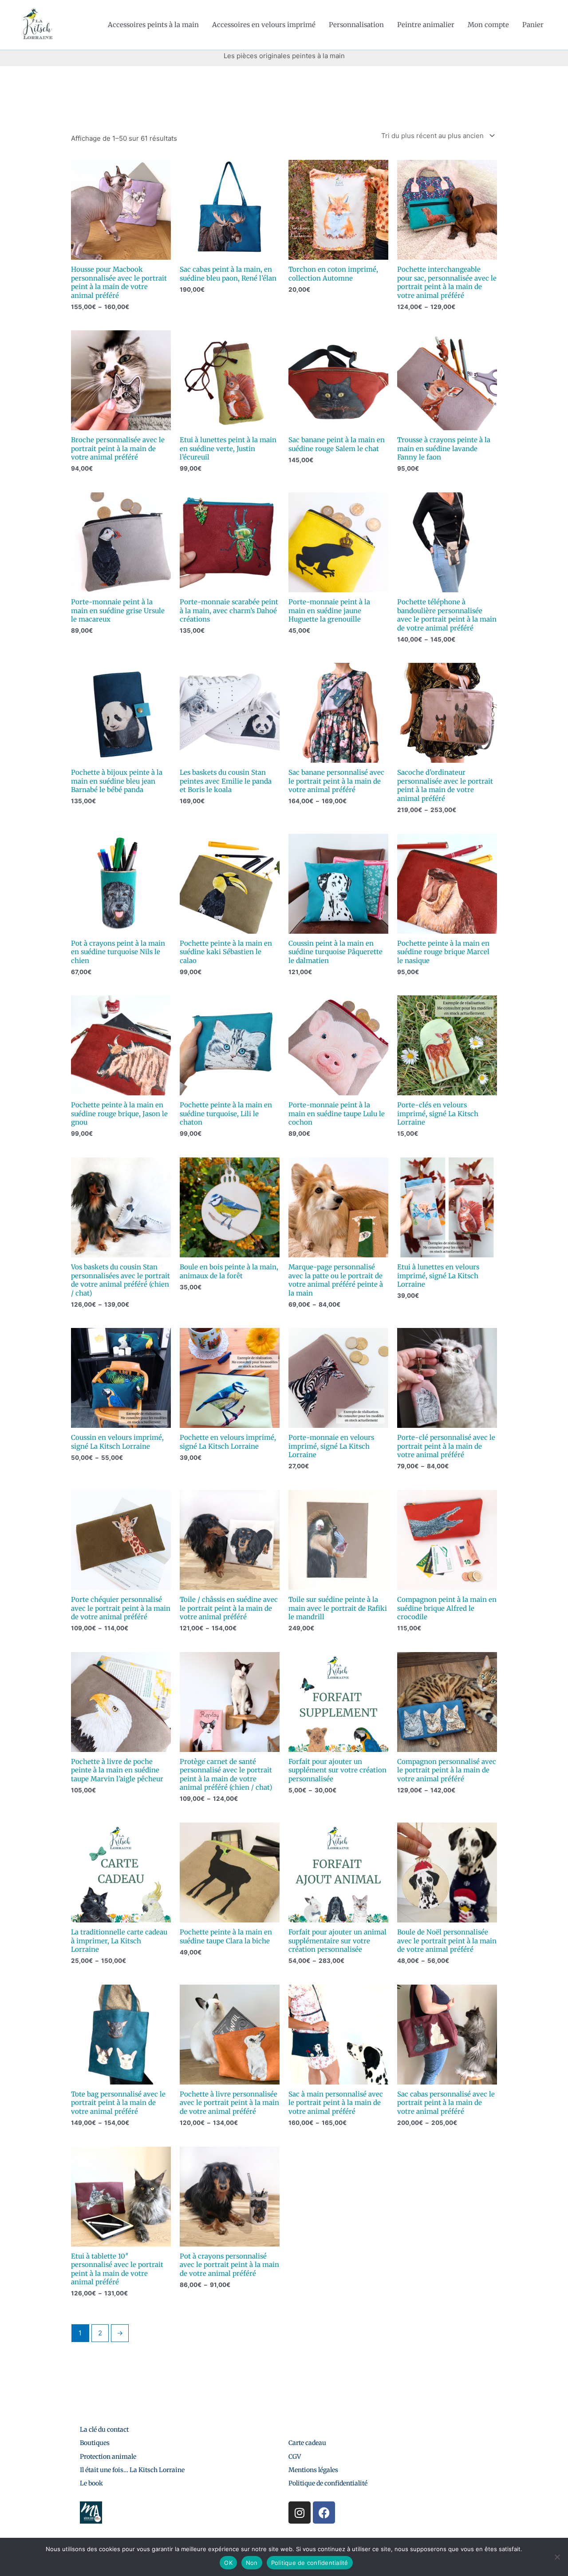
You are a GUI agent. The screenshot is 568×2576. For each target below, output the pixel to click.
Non (252, 2563)
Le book (91, 2483)
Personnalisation (356, 25)
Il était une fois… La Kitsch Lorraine (132, 2470)
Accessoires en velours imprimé (264, 25)
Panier (533, 25)
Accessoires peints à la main (153, 25)
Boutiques (95, 2443)
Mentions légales (313, 2470)
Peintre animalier (426, 25)
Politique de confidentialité (328, 2483)
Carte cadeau (307, 2443)
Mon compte (488, 25)
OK (228, 2563)
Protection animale (108, 2457)
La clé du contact (104, 2429)
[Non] (557, 2557)
